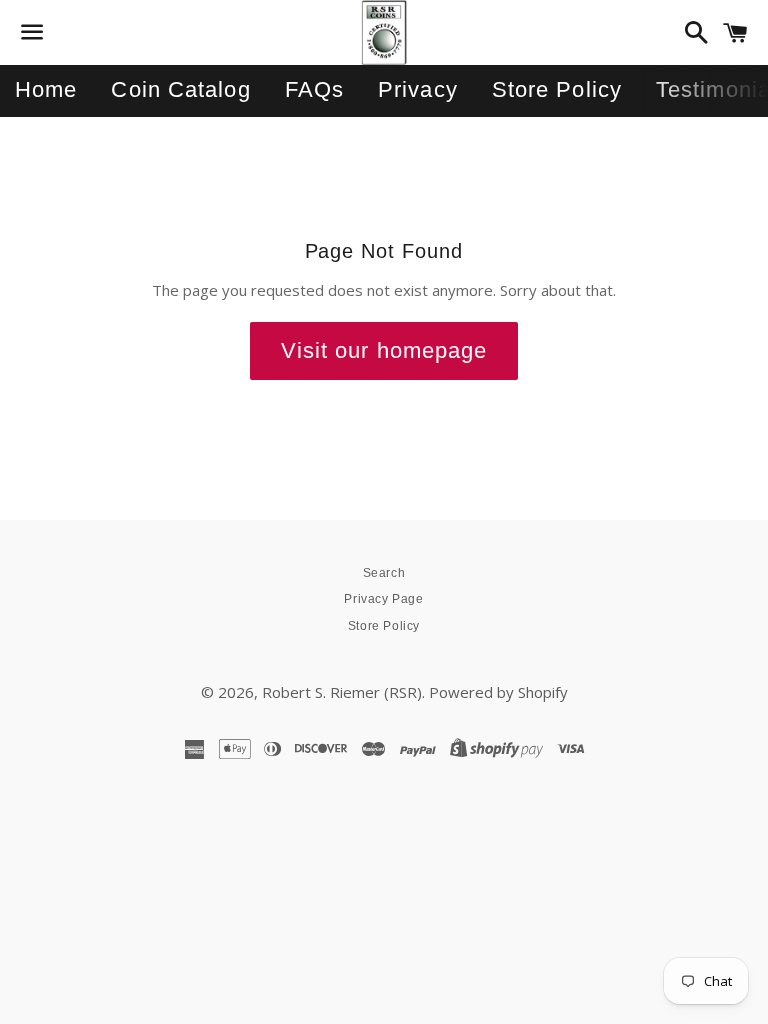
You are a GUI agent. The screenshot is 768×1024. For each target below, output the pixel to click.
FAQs (314, 89)
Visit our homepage (384, 350)
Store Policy (557, 89)
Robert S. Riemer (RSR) (342, 692)
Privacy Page (383, 599)
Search (384, 573)
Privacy (418, 89)
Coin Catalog (180, 89)
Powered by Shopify (498, 692)
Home (46, 89)
